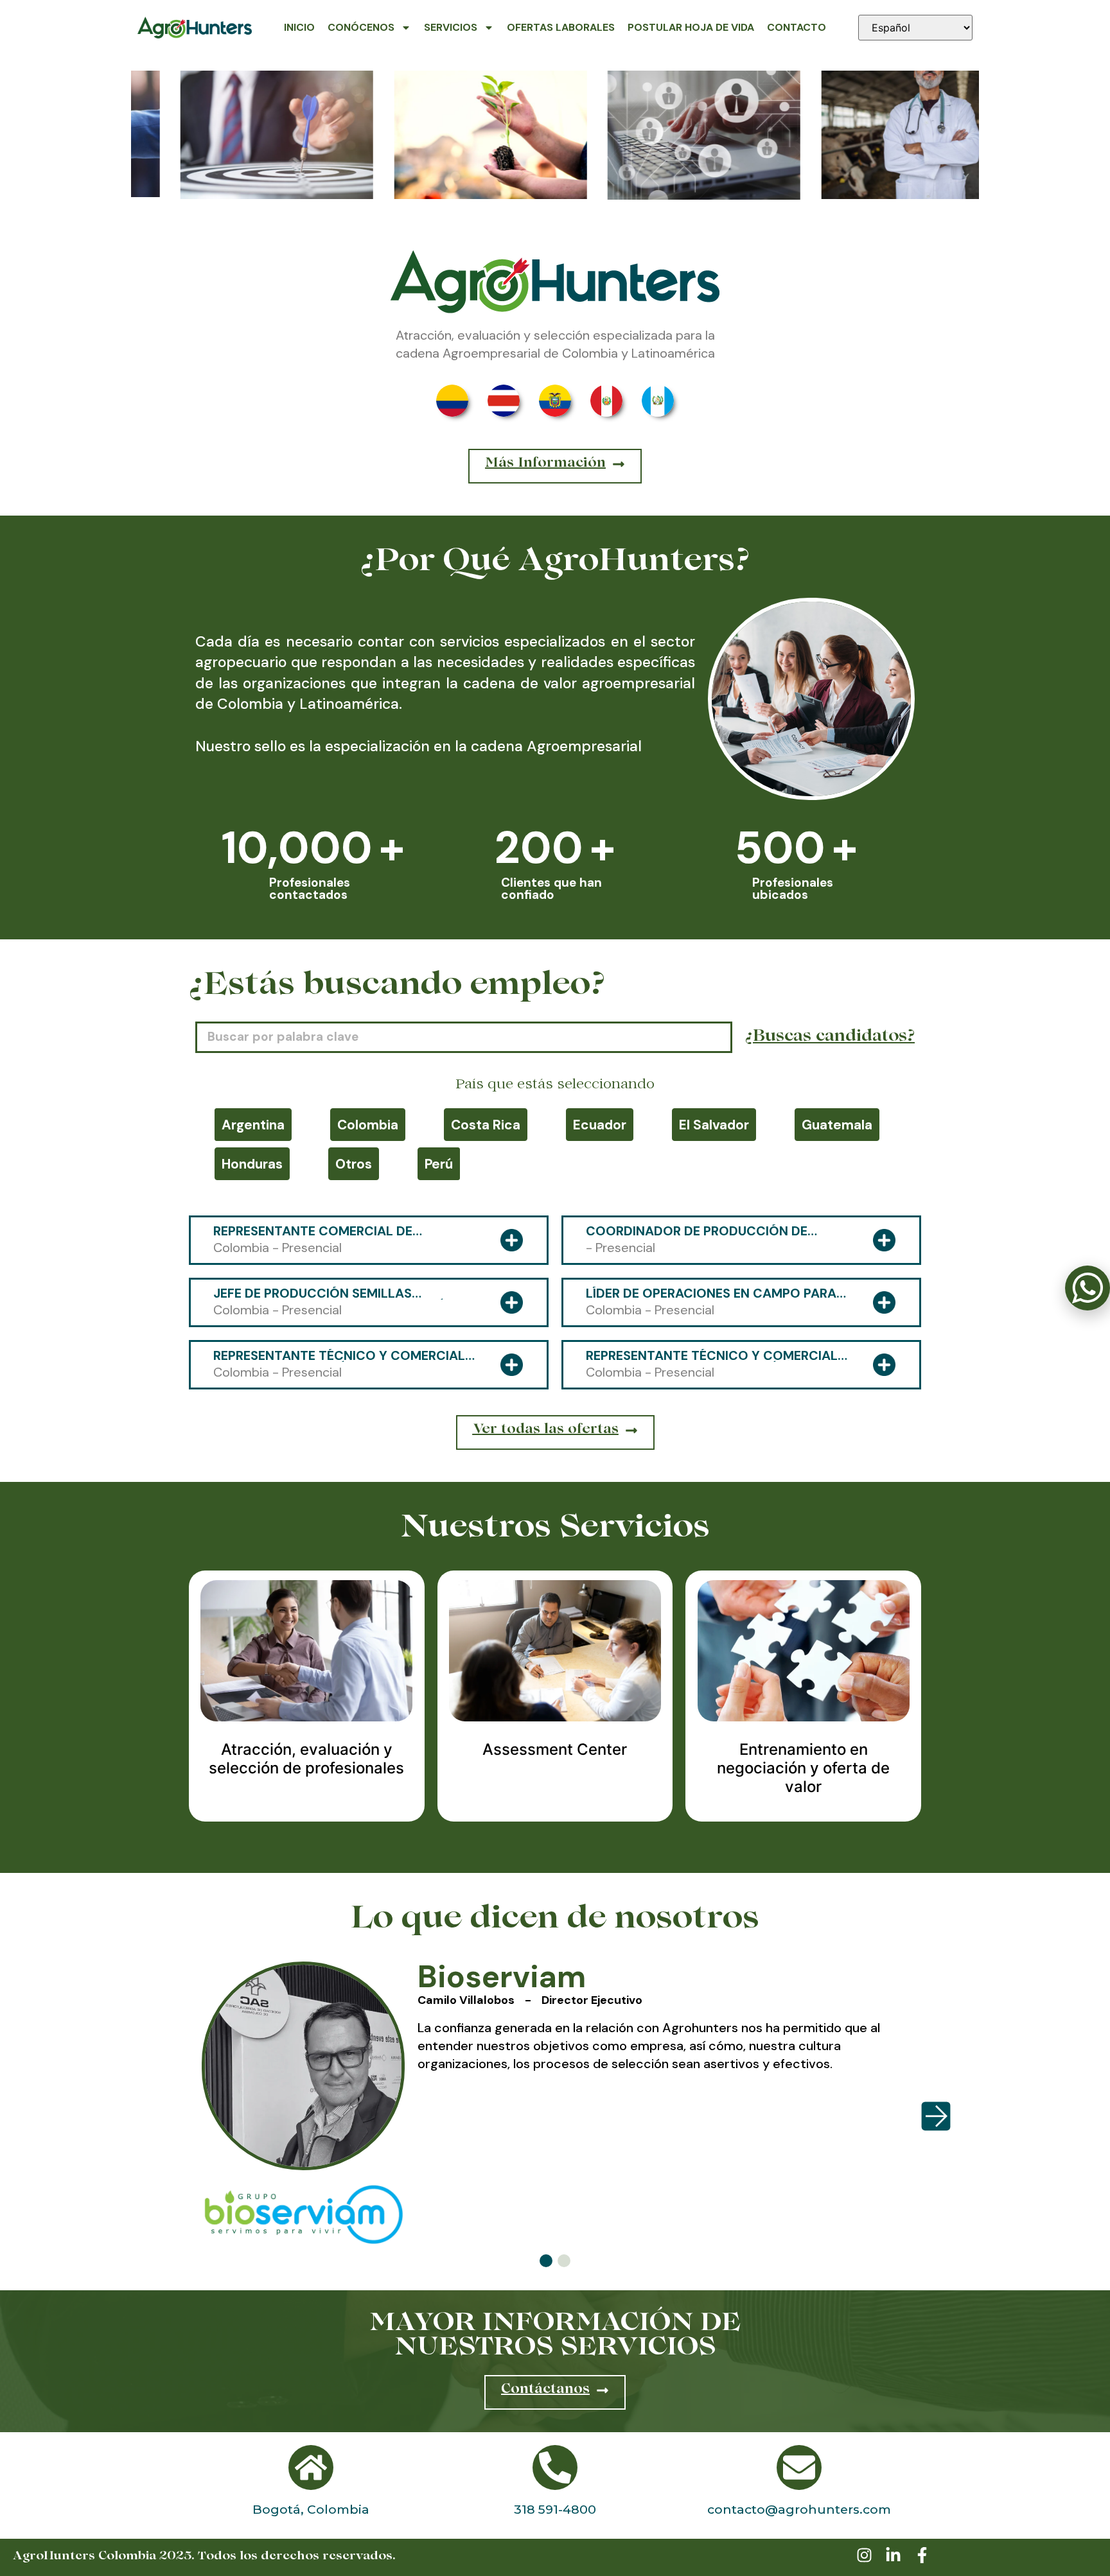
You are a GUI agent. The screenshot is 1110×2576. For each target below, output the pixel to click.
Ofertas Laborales (561, 27)
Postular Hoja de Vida (691, 27)
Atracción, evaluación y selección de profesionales (306, 1759)
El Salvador (714, 1125)
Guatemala (837, 1125)
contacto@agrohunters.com (799, 2509)
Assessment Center (555, 1749)
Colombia (368, 1125)
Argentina (253, 1125)
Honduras (252, 1164)
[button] (546, 2261)
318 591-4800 (555, 2509)
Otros (354, 1164)
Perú (439, 1164)
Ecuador (600, 1125)
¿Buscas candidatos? (830, 1038)
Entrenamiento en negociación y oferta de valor (803, 1768)
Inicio (299, 27)
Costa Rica (486, 1125)
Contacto (797, 27)
